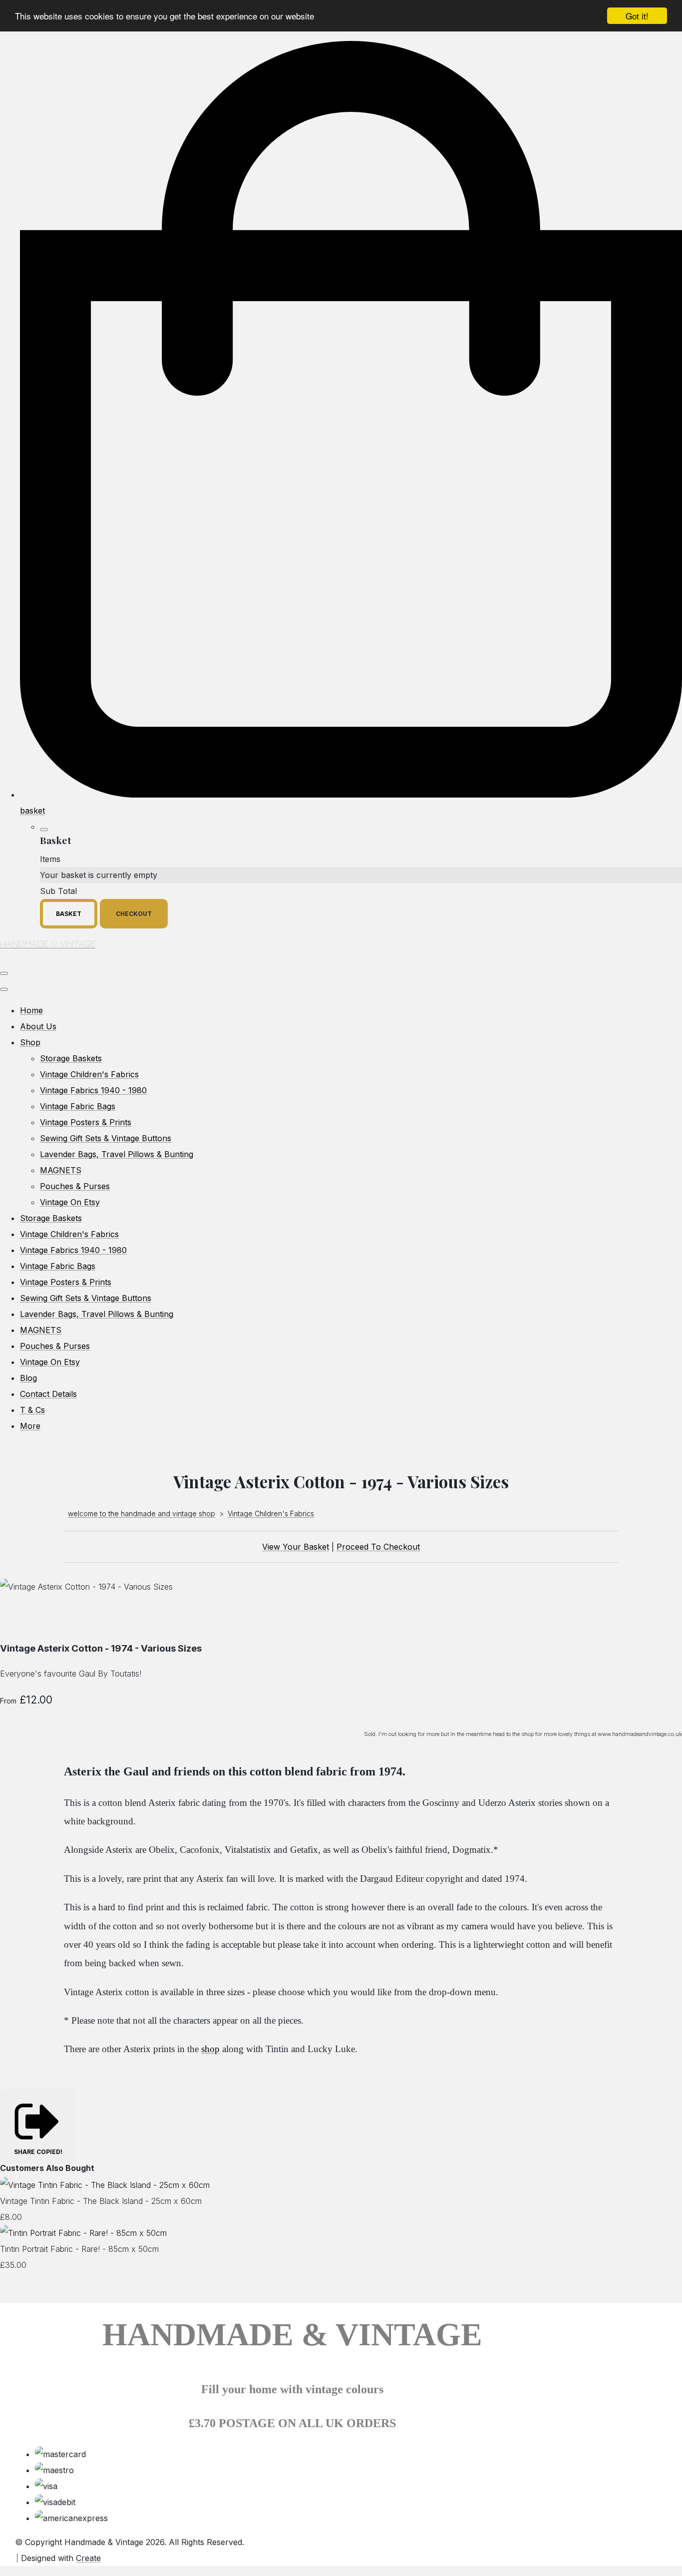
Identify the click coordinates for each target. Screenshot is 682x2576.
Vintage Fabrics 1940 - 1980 (93, 1090)
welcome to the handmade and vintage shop (142, 1513)
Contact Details (48, 1394)
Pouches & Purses (75, 1186)
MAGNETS (61, 1170)
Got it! (637, 16)
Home (31, 1010)
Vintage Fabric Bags (78, 1106)
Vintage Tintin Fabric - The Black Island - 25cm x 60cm (101, 2201)
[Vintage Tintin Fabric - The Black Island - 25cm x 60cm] (105, 2185)
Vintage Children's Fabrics (89, 1074)
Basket (69, 914)
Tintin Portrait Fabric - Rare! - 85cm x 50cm (79, 2249)
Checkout (134, 914)
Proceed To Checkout (378, 1547)
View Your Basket (296, 1547)
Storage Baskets (71, 1058)
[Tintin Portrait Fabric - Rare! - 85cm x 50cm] (83, 2233)
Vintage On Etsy (70, 1202)
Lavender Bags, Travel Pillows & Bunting (117, 1154)
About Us (38, 1026)
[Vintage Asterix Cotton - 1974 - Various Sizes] (16, 1618)
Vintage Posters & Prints (86, 1122)
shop (210, 2049)
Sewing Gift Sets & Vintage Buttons (106, 1138)
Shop (30, 1042)
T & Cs (32, 1410)
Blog (28, 1378)
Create (88, 2558)
